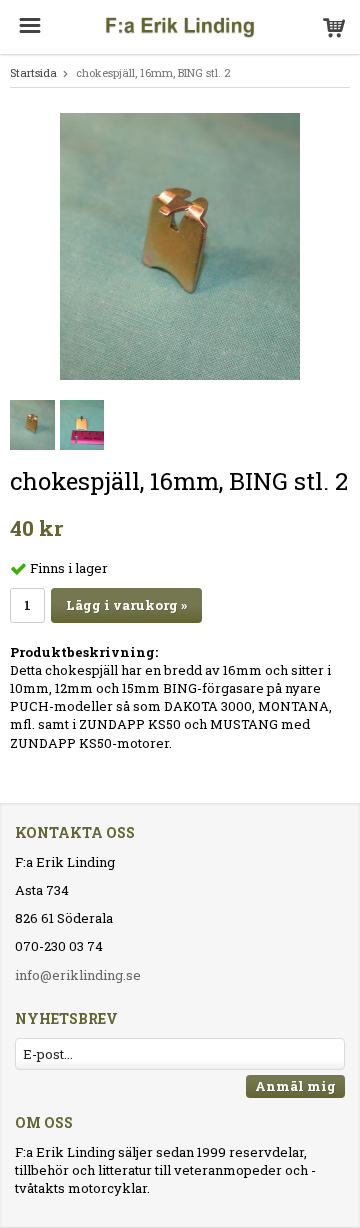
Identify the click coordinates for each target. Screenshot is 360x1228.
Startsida (33, 72)
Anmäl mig (295, 1086)
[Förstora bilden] (180, 245)
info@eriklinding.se (78, 975)
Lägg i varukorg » (126, 605)
